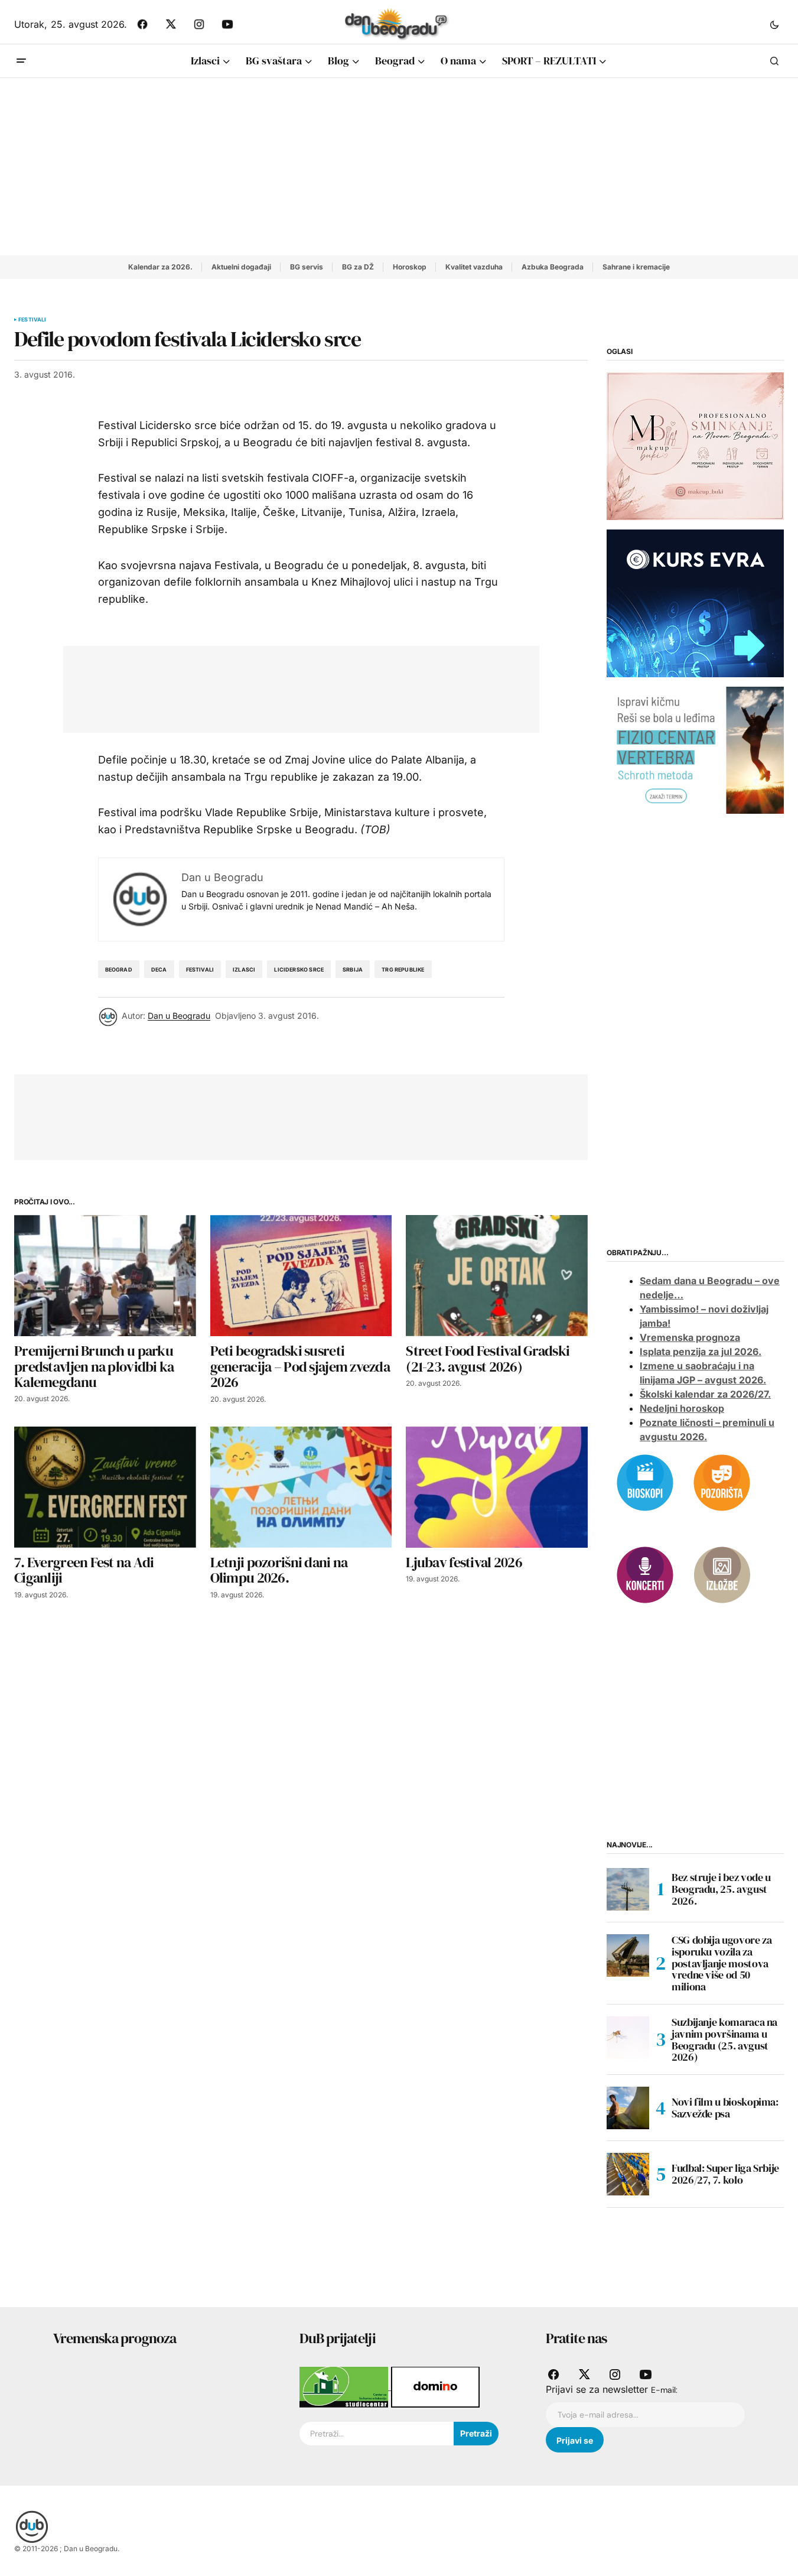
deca (159, 969)
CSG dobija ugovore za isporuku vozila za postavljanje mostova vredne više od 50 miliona (722, 1963)
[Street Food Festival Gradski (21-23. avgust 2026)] (497, 1276)
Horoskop (410, 267)
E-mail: (664, 2390)
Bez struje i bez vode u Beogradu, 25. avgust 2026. (721, 1889)
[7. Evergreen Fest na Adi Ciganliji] (105, 1487)
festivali (200, 969)
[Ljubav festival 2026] (497, 1487)
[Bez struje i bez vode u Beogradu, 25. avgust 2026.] (628, 1889)
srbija (353, 969)
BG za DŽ (358, 267)
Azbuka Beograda (553, 267)
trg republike (403, 969)
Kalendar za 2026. (160, 267)
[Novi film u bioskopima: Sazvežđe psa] (628, 2108)
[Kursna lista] (695, 446)
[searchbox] (377, 2434)
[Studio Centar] (345, 2386)
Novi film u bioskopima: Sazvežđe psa (725, 2108)
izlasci (244, 969)
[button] (774, 24)
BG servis (307, 267)
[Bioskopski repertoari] (645, 1482)
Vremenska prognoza (690, 1337)
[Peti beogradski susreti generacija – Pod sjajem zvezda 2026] (301, 1276)
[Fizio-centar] (695, 749)
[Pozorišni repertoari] (722, 1482)
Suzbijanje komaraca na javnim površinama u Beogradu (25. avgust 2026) (724, 2040)
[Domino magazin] (435, 2386)
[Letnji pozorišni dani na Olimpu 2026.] (301, 1487)
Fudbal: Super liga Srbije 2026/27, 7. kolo (725, 2174)
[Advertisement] (399, 167)
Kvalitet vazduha (474, 267)
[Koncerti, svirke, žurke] (645, 1574)
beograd (119, 969)
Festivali (32, 320)
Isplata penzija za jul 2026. (701, 1352)
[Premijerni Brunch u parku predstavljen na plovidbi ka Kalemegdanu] (105, 1276)
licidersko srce (299, 969)
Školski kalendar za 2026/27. (705, 1394)
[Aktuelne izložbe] (722, 1574)
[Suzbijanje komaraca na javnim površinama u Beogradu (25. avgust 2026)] (628, 2038)
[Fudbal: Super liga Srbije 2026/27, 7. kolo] (628, 2174)
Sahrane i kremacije (636, 267)
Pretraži (476, 2433)
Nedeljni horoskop (682, 1408)
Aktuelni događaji (241, 267)
